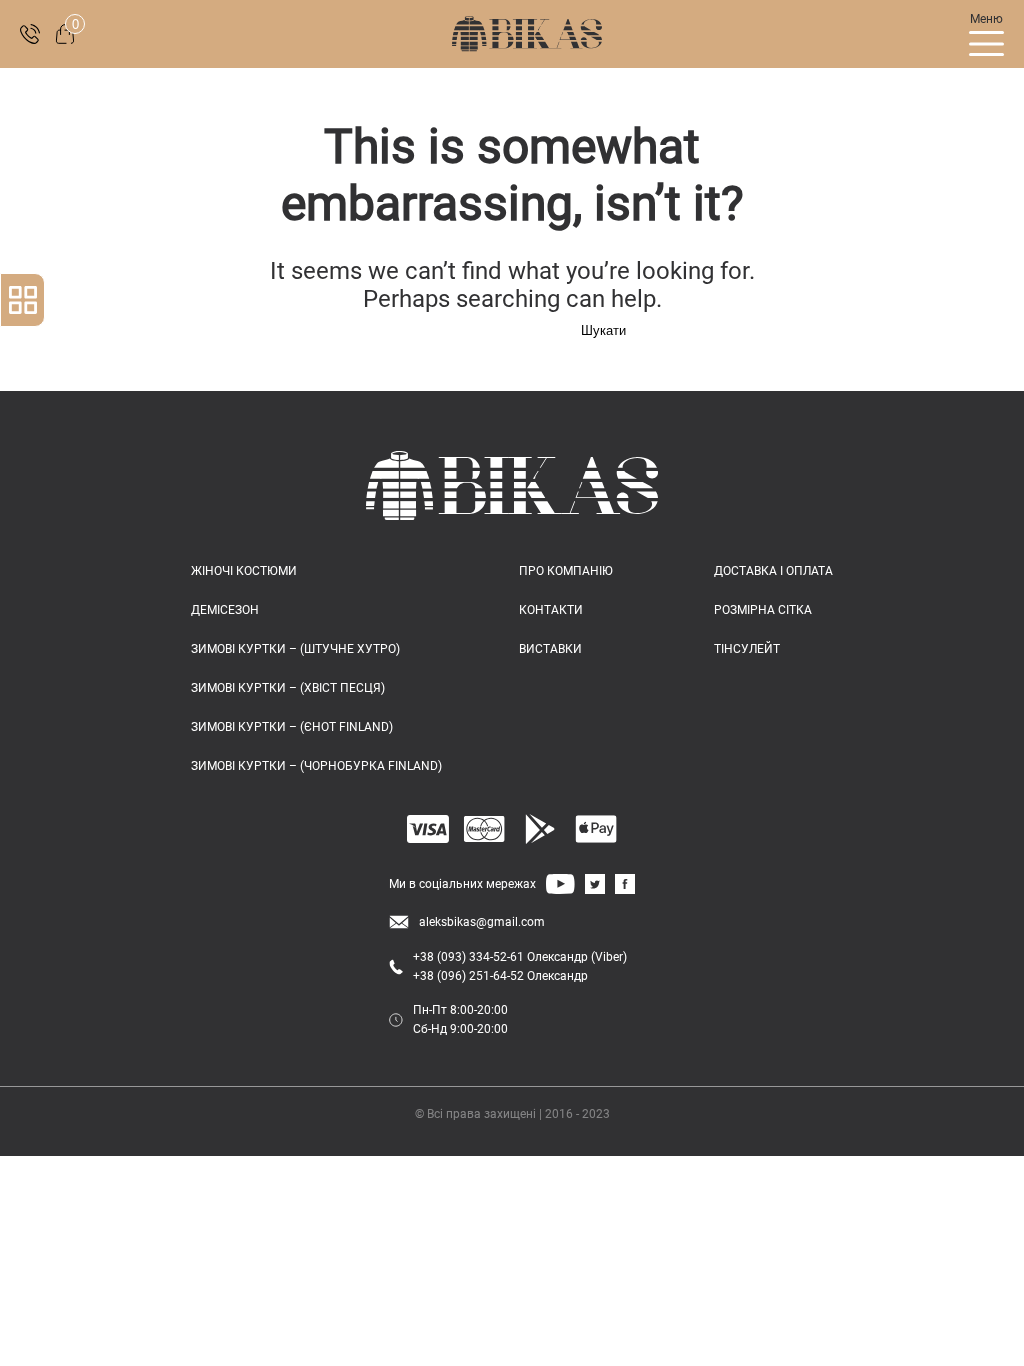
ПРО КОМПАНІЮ (566, 571)
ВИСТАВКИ (550, 649)
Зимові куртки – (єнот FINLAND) (292, 727)
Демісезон (225, 610)
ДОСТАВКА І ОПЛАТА (773, 571)
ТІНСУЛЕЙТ (747, 649)
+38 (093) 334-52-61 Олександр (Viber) (520, 957)
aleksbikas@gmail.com (482, 922)
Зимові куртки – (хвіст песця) (288, 688)
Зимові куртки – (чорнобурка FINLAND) (316, 766)
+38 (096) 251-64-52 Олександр (500, 976)
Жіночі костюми (244, 571)
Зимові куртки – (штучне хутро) (295, 649)
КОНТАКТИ (551, 610)
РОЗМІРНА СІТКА (763, 610)
